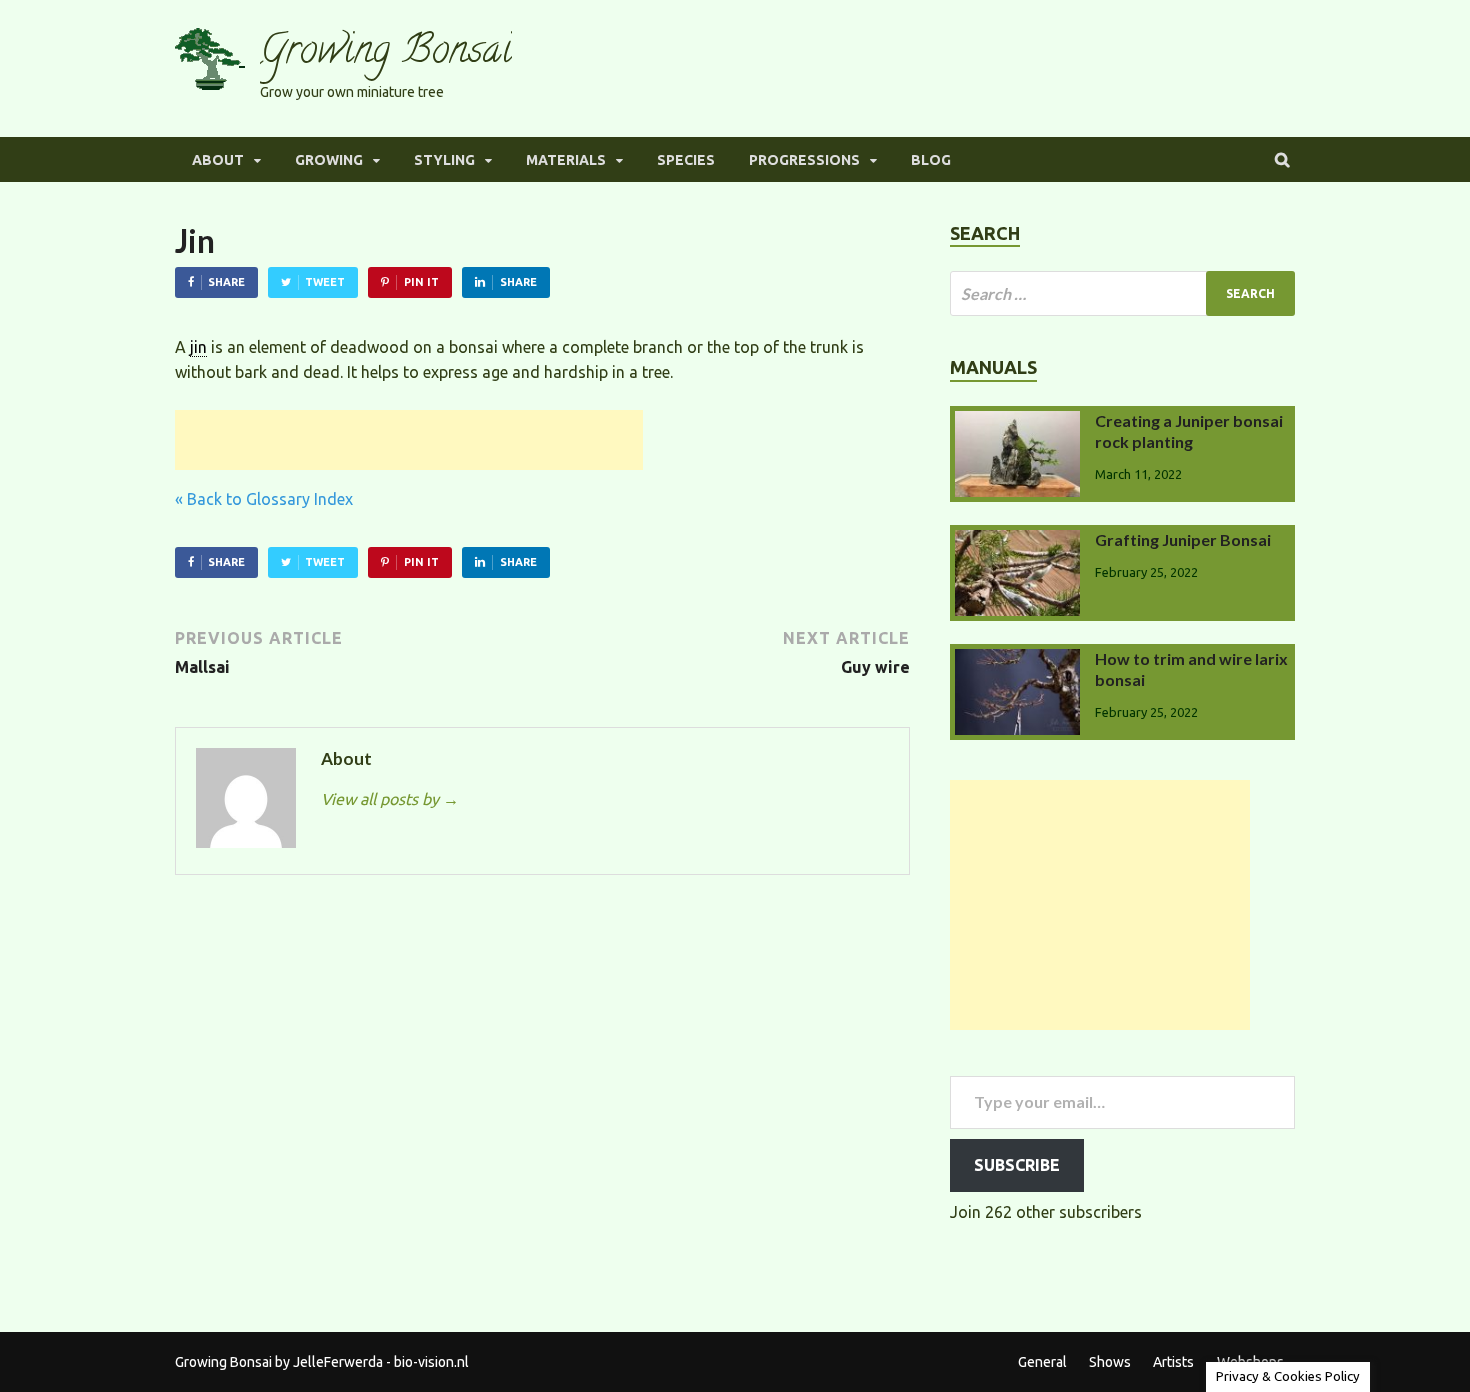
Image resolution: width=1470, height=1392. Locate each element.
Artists (1173, 1362)
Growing (329, 160)
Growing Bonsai (386, 53)
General (1042, 1362)
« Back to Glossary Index (264, 499)
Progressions (804, 160)
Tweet (325, 282)
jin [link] (198, 347)
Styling (444, 160)
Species (686, 160)
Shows (1110, 1362)
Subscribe (1017, 1165)
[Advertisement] (409, 440)
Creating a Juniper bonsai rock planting (1189, 431)
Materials (566, 160)
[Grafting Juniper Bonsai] (1017, 542)
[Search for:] (1122, 293)
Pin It (421, 282)
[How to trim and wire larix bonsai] (1017, 661)
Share (226, 282)
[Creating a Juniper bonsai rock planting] (1017, 423)
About (218, 160)
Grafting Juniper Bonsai (1183, 539)
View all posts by (390, 799)
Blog (931, 160)
